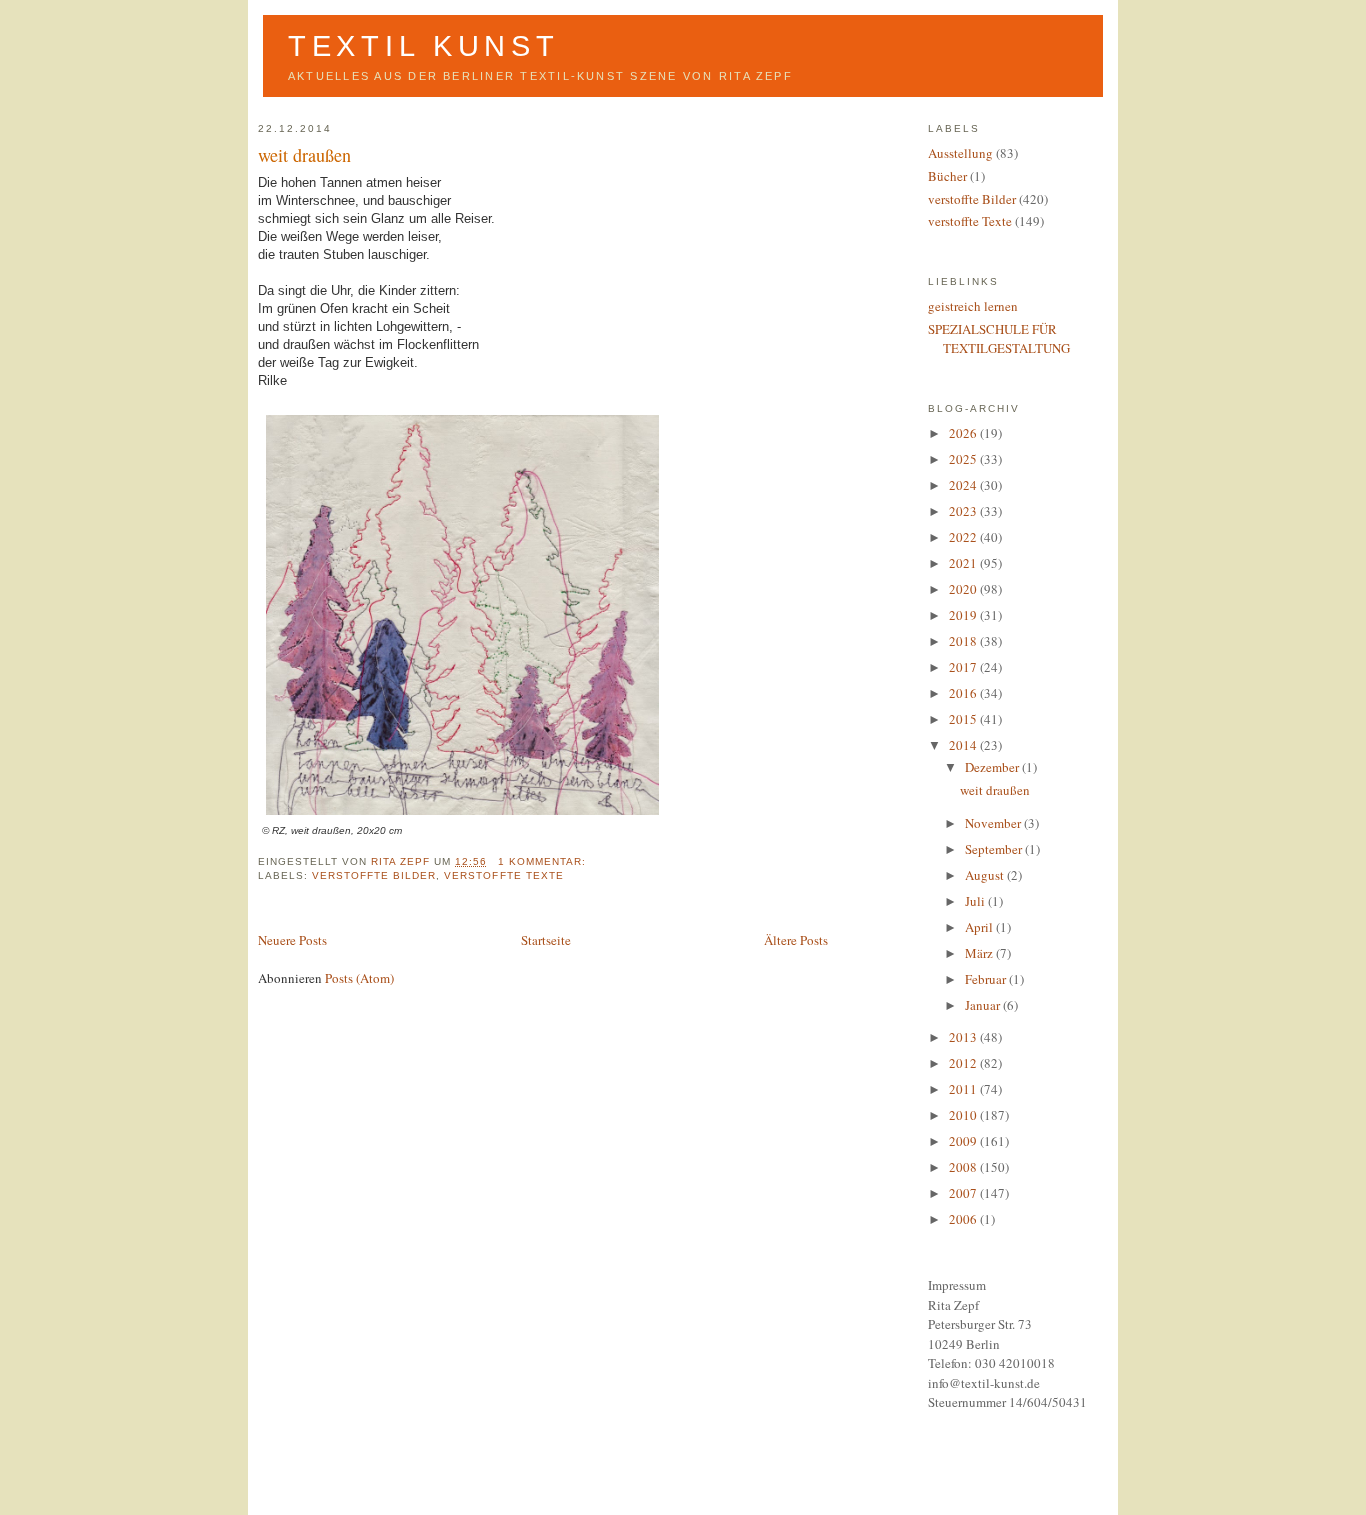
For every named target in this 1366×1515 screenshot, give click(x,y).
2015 (964, 719)
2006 (964, 1219)
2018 (964, 641)
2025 (964, 459)
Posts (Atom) (359, 978)
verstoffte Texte (503, 875)
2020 (964, 589)
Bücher (947, 176)
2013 (964, 1037)
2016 (964, 693)
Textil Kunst (424, 46)
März (980, 953)
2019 (964, 615)
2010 (964, 1115)
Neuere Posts (292, 940)
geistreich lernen (973, 306)
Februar (987, 979)
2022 (964, 537)
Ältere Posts (796, 940)
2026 (964, 433)
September (995, 849)
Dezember (993, 767)
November (994, 823)
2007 (964, 1193)
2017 (964, 667)
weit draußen (304, 155)
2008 (964, 1167)
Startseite (546, 940)
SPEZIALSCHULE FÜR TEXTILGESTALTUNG (999, 339)
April (980, 927)
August (986, 875)
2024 (964, 485)
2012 (964, 1063)
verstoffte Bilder (374, 875)
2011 (964, 1089)
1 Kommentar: (544, 861)
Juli (976, 901)
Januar (984, 1005)
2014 (964, 745)
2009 (964, 1141)
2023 (964, 511)
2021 (964, 563)
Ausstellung (960, 153)
